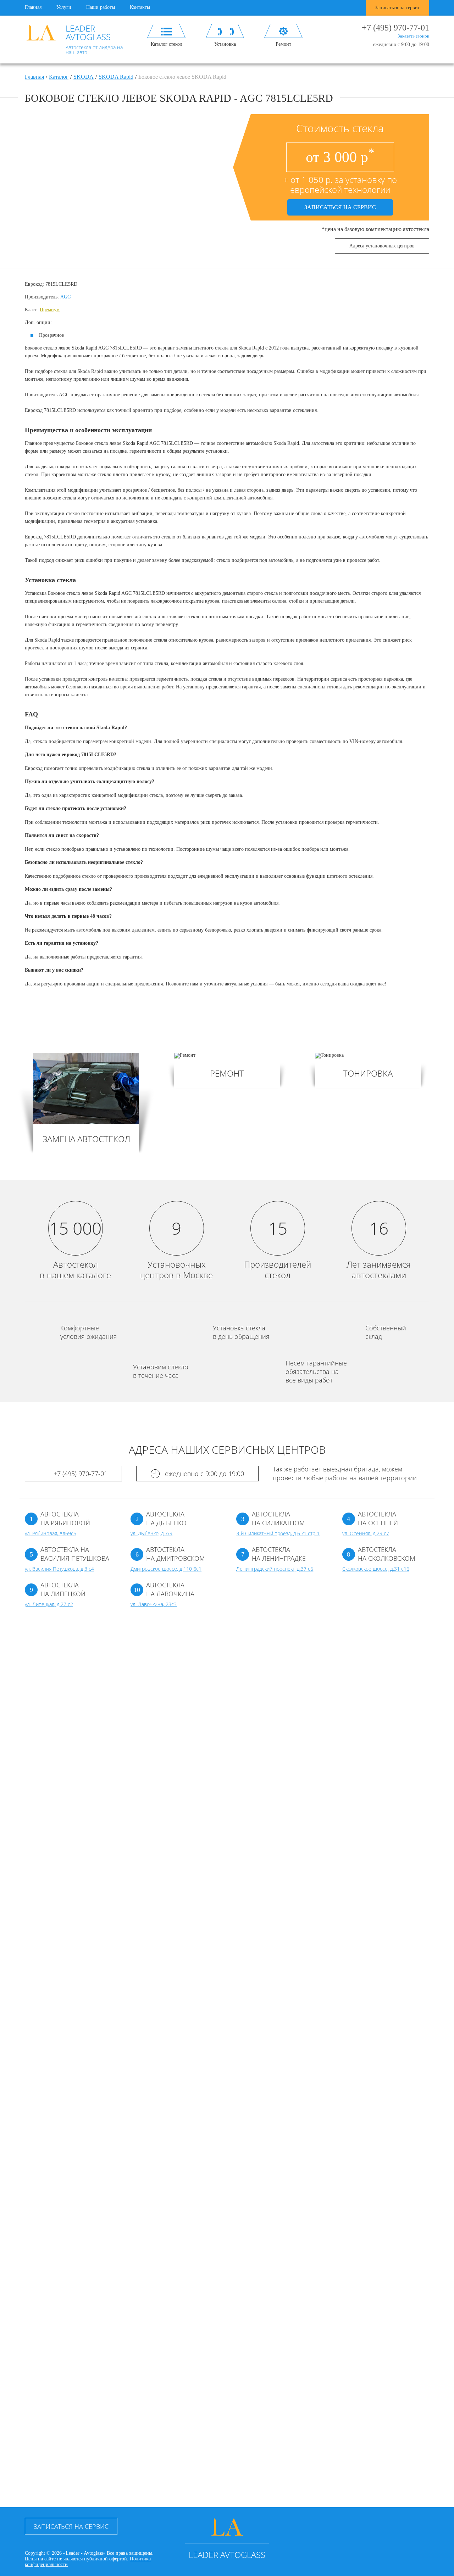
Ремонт (283, 44)
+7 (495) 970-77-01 (395, 28)
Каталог (59, 77)
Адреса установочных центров (382, 246)
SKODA (84, 77)
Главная (33, 7)
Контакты (140, 7)
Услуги (64, 7)
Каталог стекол (167, 44)
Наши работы (101, 7)
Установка (225, 44)
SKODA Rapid (116, 77)
